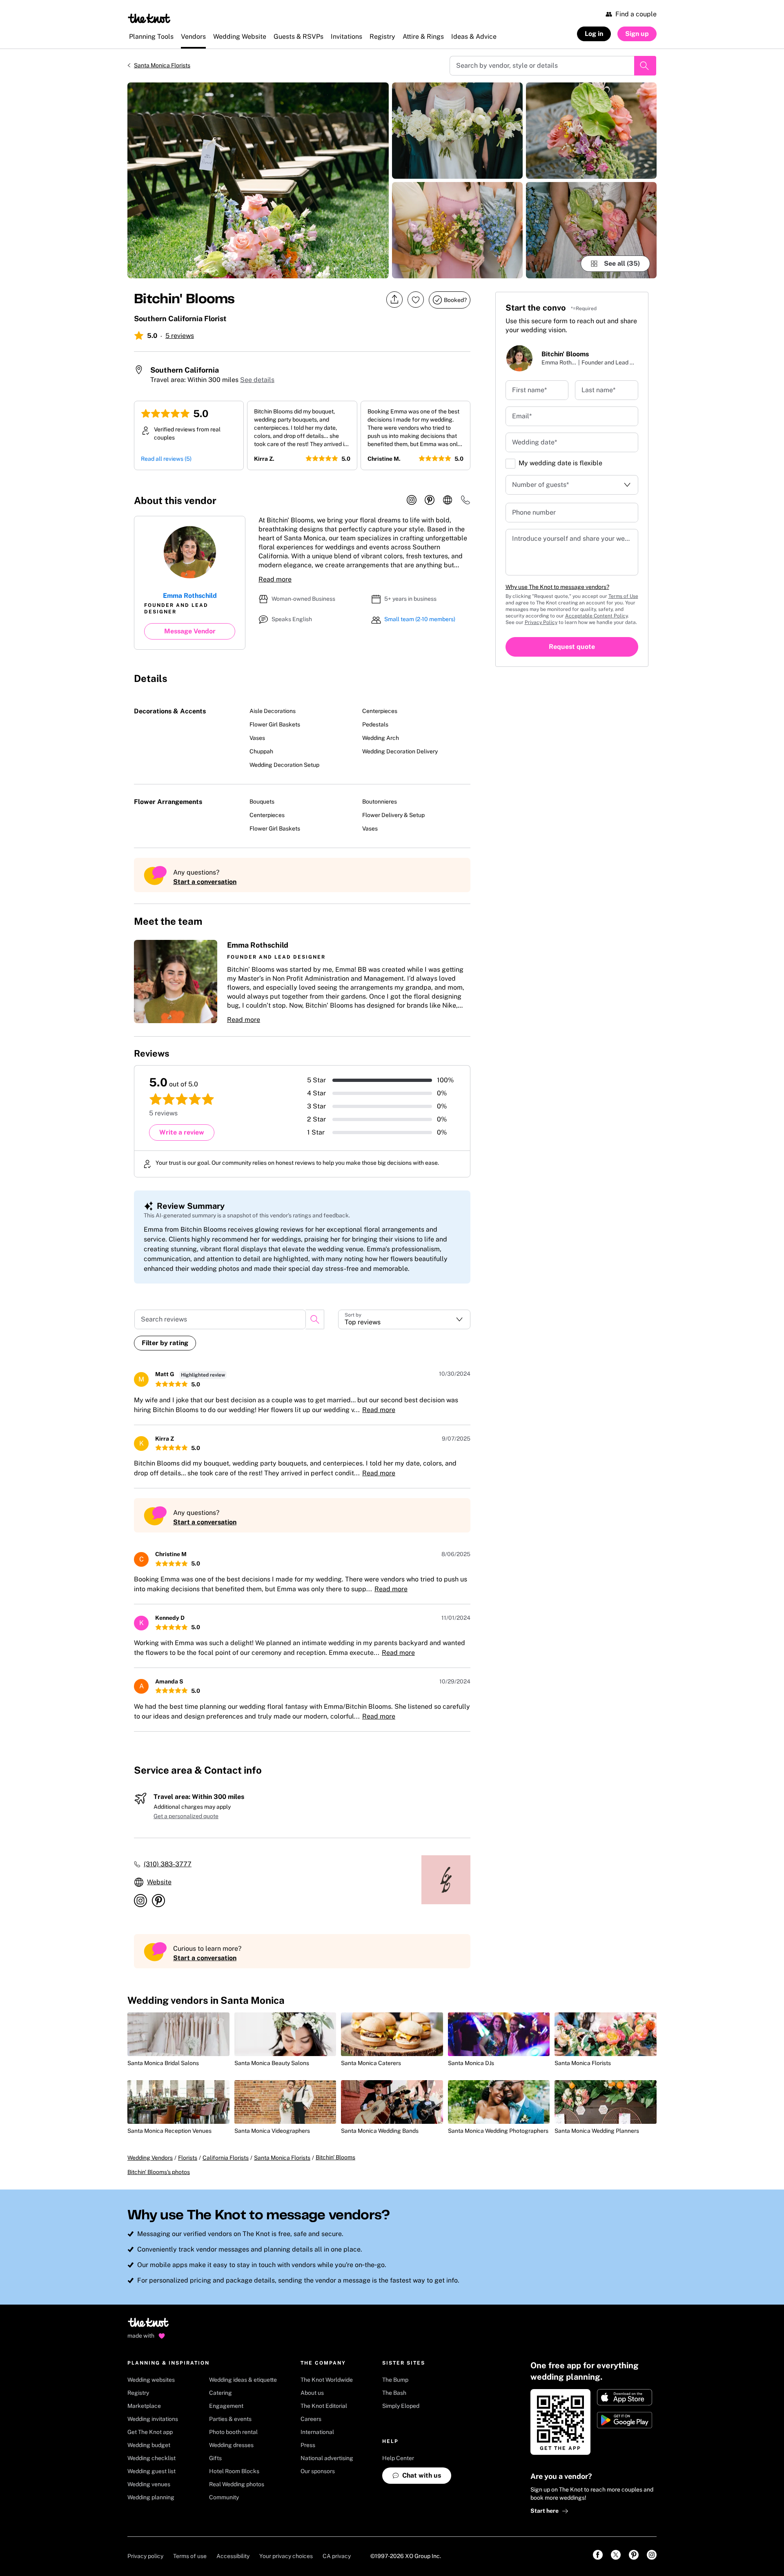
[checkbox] (510, 464)
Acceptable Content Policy (596, 616)
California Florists (226, 2158)
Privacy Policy (541, 622)
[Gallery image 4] (591, 131)
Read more (275, 579)
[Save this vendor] (416, 300)
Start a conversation (205, 882)
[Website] (448, 500)
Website (159, 1882)
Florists (188, 2158)
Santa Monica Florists (162, 65)
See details (257, 380)
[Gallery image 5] (591, 230)
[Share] (394, 300)
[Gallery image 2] (457, 131)
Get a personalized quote (186, 1816)
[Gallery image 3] (457, 230)
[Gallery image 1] (258, 180)
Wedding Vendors (150, 2158)
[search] (315, 1319)
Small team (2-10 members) (420, 619)
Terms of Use (623, 596)
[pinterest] (430, 500)
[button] (302, 982)
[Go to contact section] (465, 503)
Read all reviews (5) (166, 459)
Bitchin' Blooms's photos (159, 2172)
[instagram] (412, 500)
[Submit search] (645, 66)
